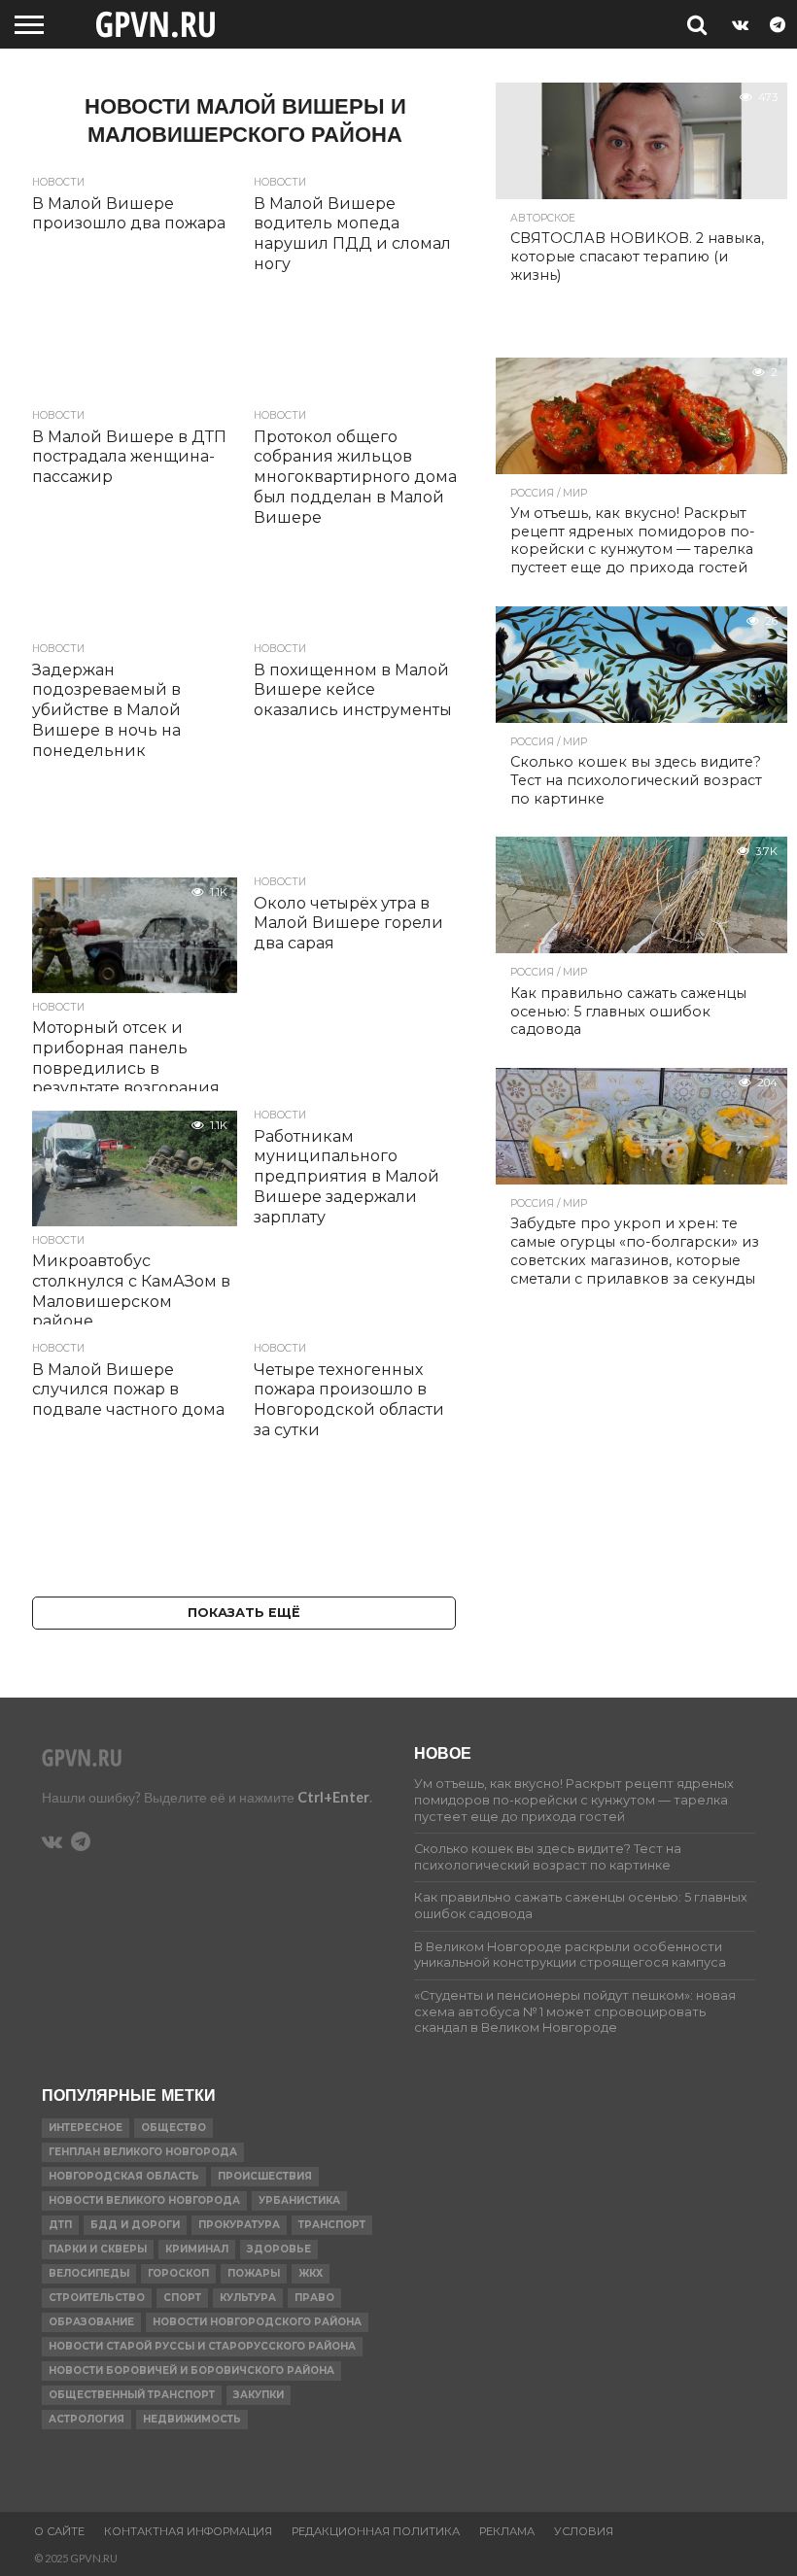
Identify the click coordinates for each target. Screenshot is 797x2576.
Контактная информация (188, 2531)
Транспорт (332, 2225)
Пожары (254, 2273)
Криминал (197, 2249)
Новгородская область (124, 2176)
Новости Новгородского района (257, 2322)
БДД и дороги (135, 2225)
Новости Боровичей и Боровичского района (191, 2370)
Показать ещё (244, 1613)
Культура (248, 2298)
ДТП (60, 2225)
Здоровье (279, 2249)
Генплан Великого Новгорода (143, 2152)
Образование (91, 2322)
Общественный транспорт (132, 2395)
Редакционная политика (376, 2531)
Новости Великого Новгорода (144, 2200)
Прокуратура (239, 2225)
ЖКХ (311, 2273)
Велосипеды (89, 2273)
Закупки (259, 2395)
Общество (173, 2128)
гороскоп (178, 2273)
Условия (584, 2531)
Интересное (86, 2128)
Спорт (182, 2298)
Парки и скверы (98, 2249)
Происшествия (265, 2176)
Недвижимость (192, 2419)
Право (314, 2298)
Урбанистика (299, 2200)
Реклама (507, 2531)
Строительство (97, 2298)
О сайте (59, 2531)
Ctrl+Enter (333, 1797)
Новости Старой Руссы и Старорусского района (202, 2346)
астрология (87, 2419)
